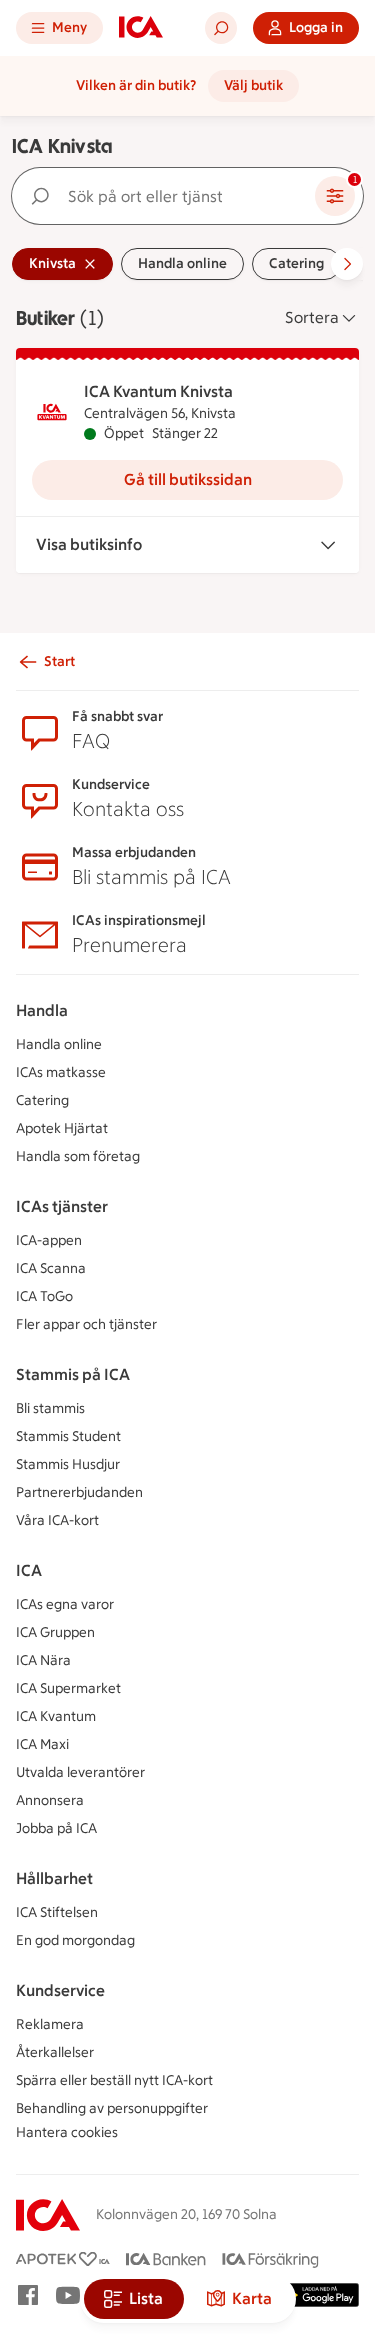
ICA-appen (49, 1240)
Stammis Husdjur (68, 1464)
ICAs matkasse (61, 1072)
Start (59, 661)
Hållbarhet (54, 1878)
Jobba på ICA (56, 1828)
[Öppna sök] (221, 28)
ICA (29, 1570)
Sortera (312, 317)
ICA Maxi (42, 1744)
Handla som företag (78, 1156)
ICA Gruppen (55, 1632)
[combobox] (167, 196)
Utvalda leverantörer (80, 1772)
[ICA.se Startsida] (141, 28)
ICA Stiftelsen (57, 1912)
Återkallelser (55, 2052)
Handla (42, 1010)
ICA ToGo (44, 1296)
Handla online (59, 1044)
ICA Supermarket (68, 1688)
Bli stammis (50, 1408)
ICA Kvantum (56, 1716)
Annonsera (50, 1800)
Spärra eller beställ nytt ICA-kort (114, 2080)
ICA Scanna (51, 1268)
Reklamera (50, 2024)
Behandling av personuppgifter (112, 2108)
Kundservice (60, 1990)
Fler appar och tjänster (86, 1324)
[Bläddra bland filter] (347, 264)
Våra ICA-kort (57, 1520)
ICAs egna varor (65, 1604)
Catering (42, 1100)
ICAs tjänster (62, 1206)
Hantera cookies (67, 2132)
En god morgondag (75, 1940)
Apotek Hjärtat (62, 1128)
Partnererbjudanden (79, 1492)
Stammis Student (68, 1436)
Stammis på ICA (73, 1374)
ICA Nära (43, 1660)
